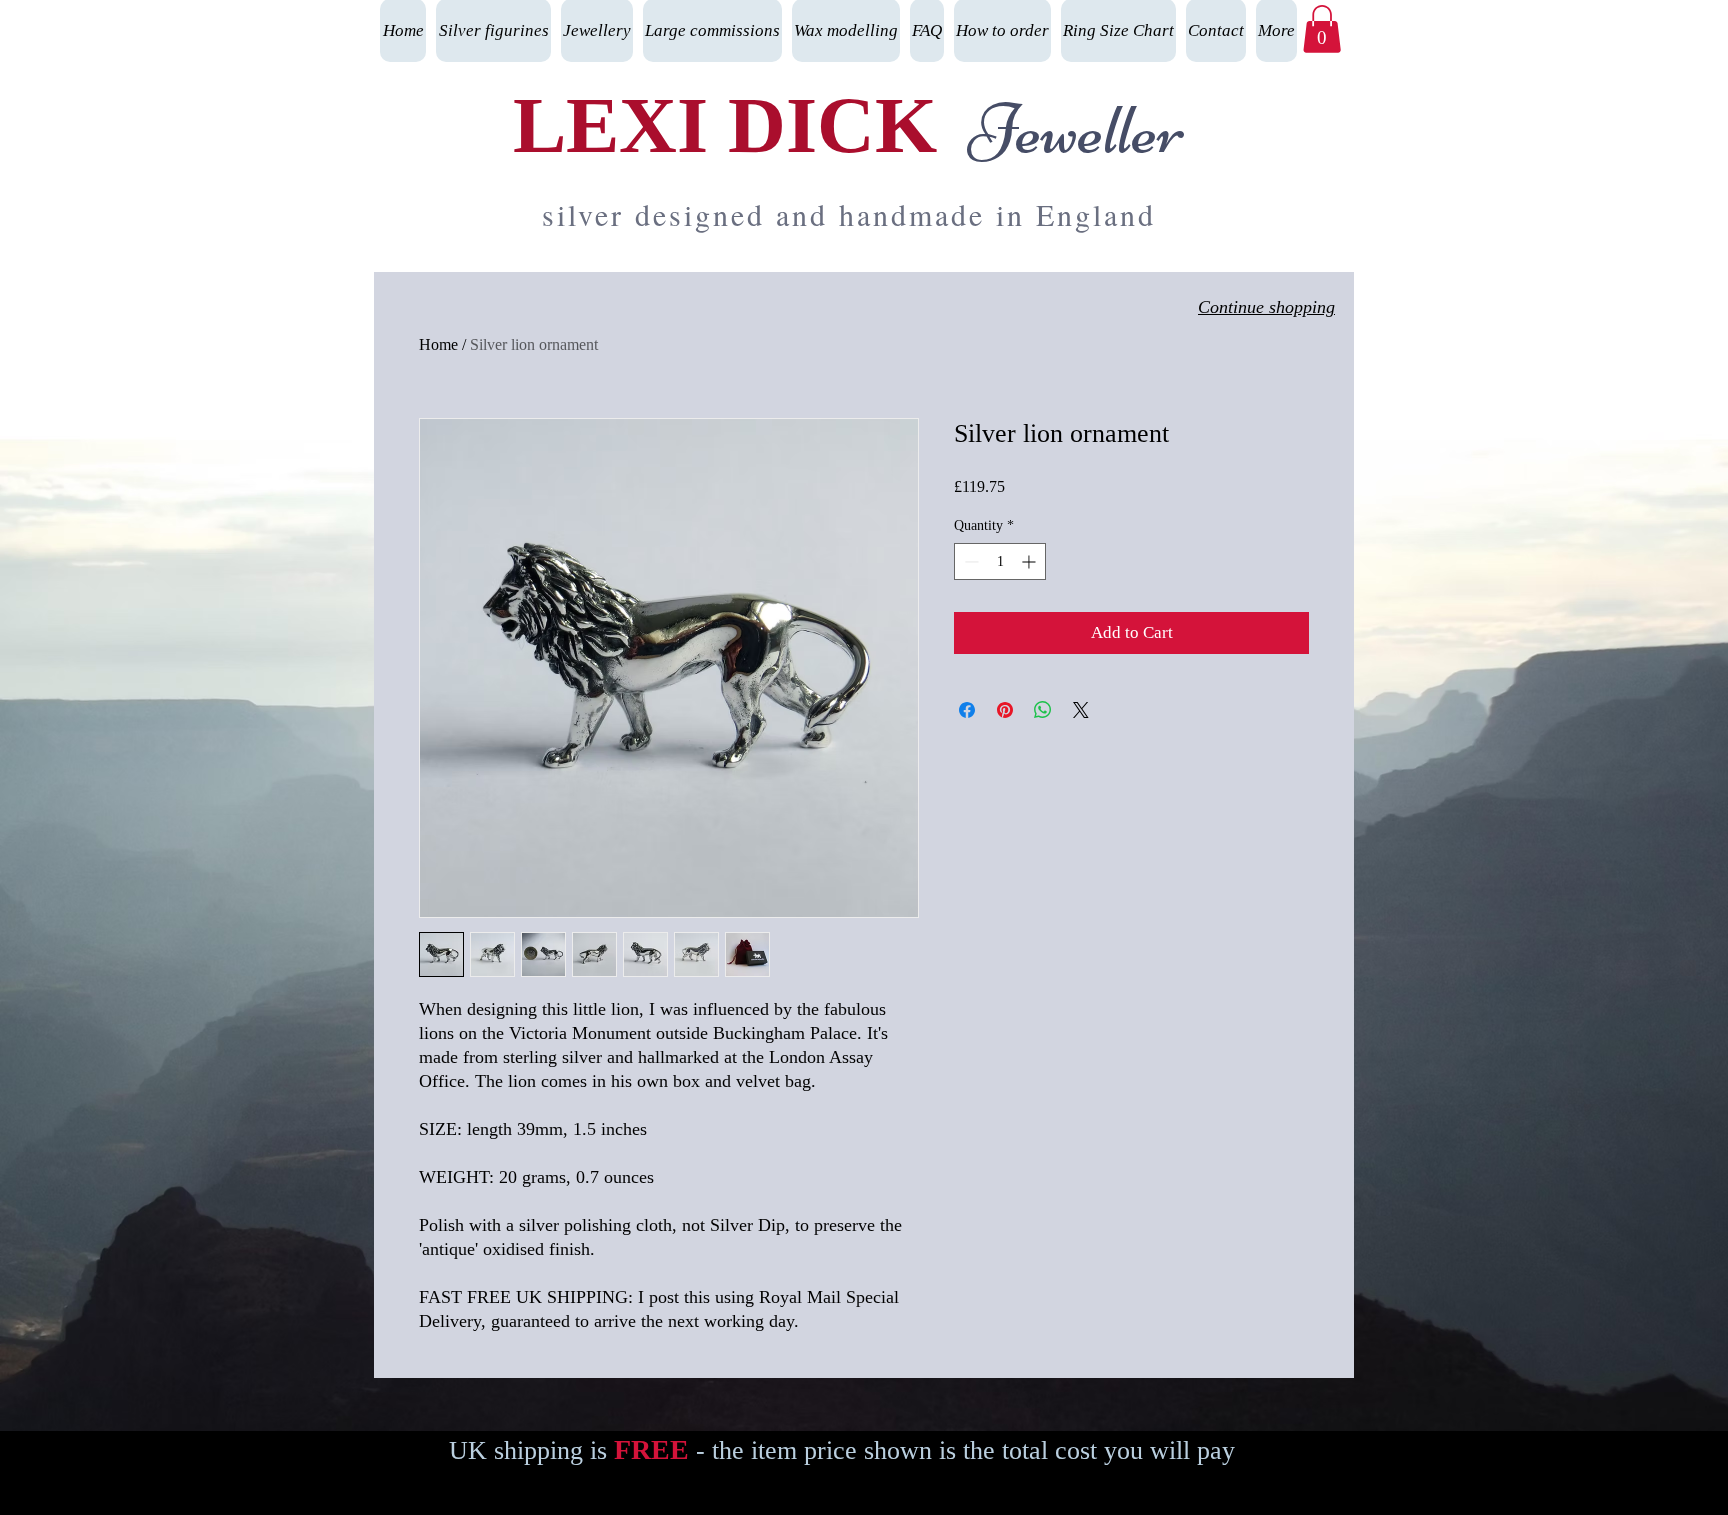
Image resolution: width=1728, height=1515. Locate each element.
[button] (1322, 29)
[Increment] (1030, 561)
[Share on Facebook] (967, 710)
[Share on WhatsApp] (1043, 710)
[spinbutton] (1000, 561)
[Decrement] (969, 561)
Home (438, 344)
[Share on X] (1081, 710)
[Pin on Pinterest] (1005, 710)
